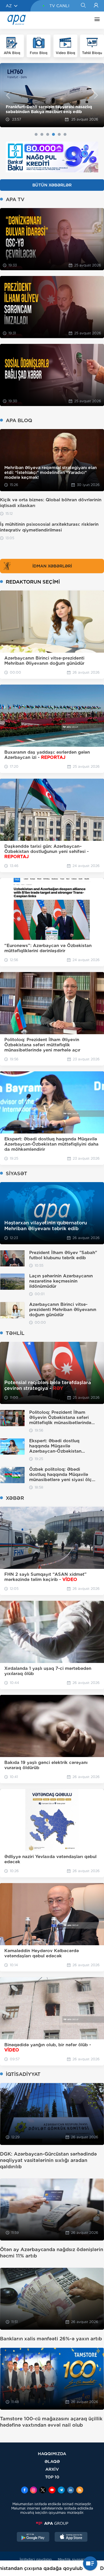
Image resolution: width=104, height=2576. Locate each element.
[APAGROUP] (52, 2523)
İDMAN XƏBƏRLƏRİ (52, 566)
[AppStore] (71, 2537)
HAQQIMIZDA (52, 2454)
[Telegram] (61, 2491)
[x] (43, 2491)
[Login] (96, 6)
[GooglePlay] (33, 2537)
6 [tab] (65, 134)
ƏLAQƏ (52, 2461)
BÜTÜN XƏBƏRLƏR (52, 185)
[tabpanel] (52, 95)
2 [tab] (42, 134)
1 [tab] (36, 134)
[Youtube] (52, 2491)
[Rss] (80, 2491)
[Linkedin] (70, 2491)
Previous (8, 95)
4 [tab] (53, 134)
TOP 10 (52, 2477)
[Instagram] (34, 2491)
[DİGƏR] (96, 20)
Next (96, 95)
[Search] (83, 6)
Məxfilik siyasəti (71, 2559)
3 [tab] (48, 134)
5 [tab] (59, 134)
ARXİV (52, 2469)
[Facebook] (25, 2491)
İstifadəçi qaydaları (36, 2559)
